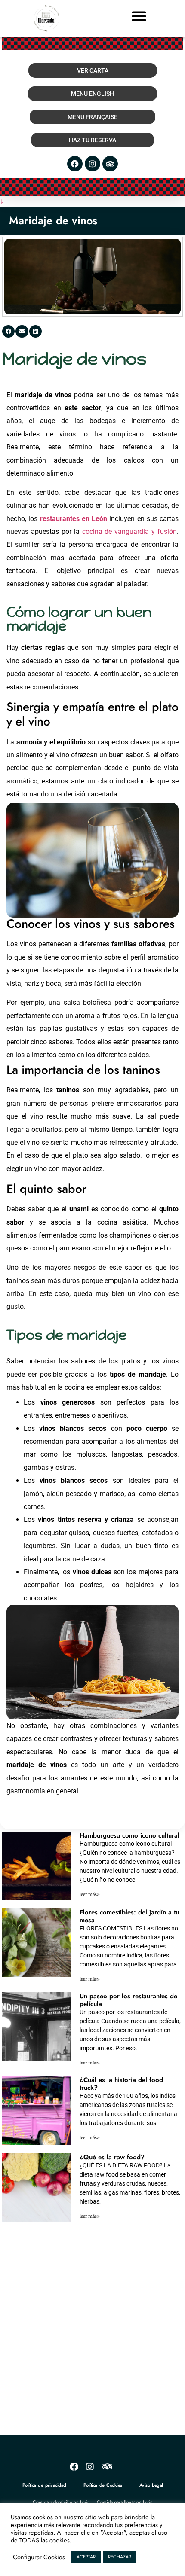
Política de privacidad (44, 2485)
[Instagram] (92, 164)
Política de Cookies (103, 2485)
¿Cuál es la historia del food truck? (121, 2084)
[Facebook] (75, 164)
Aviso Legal (151, 2485)
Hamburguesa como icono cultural (129, 1835)
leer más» (90, 1895)
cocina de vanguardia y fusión (130, 532)
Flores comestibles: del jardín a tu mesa (129, 1916)
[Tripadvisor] (110, 164)
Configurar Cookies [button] (39, 2557)
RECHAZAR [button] (120, 2557)
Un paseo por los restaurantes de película (128, 2000)
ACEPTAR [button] (86, 2557)
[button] (139, 16)
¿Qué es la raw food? (112, 2157)
